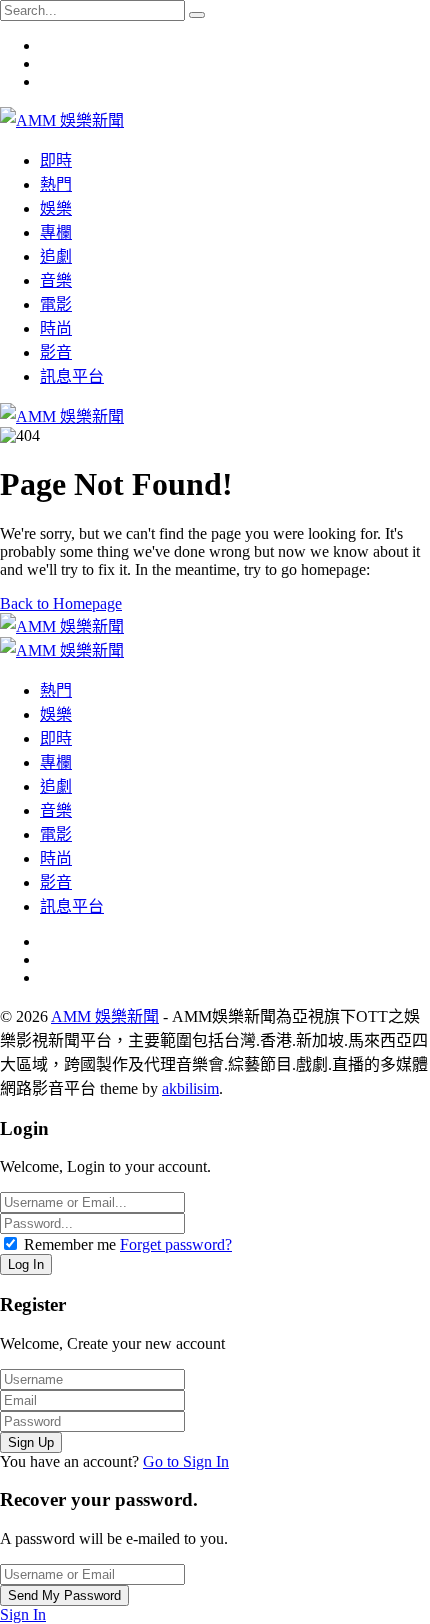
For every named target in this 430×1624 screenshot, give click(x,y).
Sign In (23, 1614)
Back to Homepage (61, 603)
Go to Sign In (186, 1461)
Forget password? (176, 1244)
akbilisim (190, 1088)
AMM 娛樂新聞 (105, 1016)
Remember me (70, 1244)
